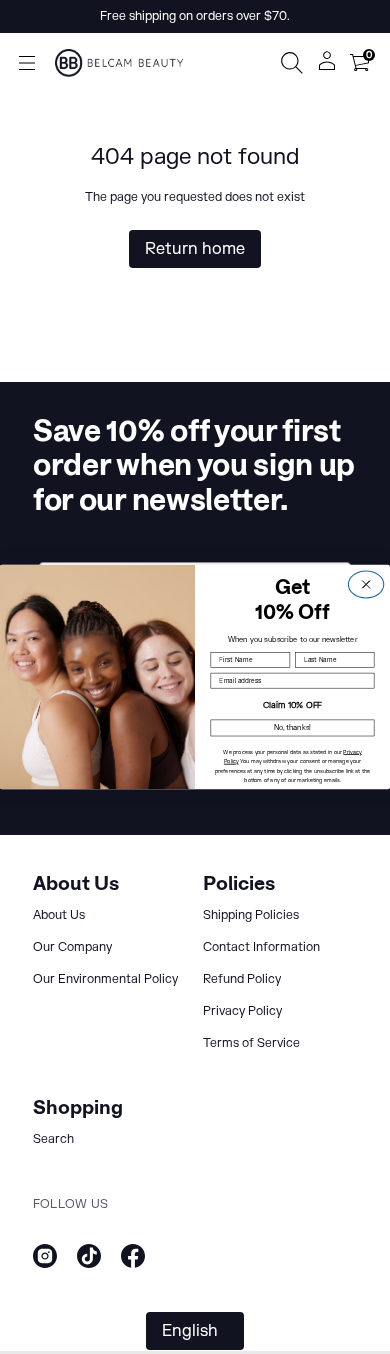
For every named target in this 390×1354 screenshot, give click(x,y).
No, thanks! (293, 727)
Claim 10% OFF (292, 705)
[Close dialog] (365, 584)
